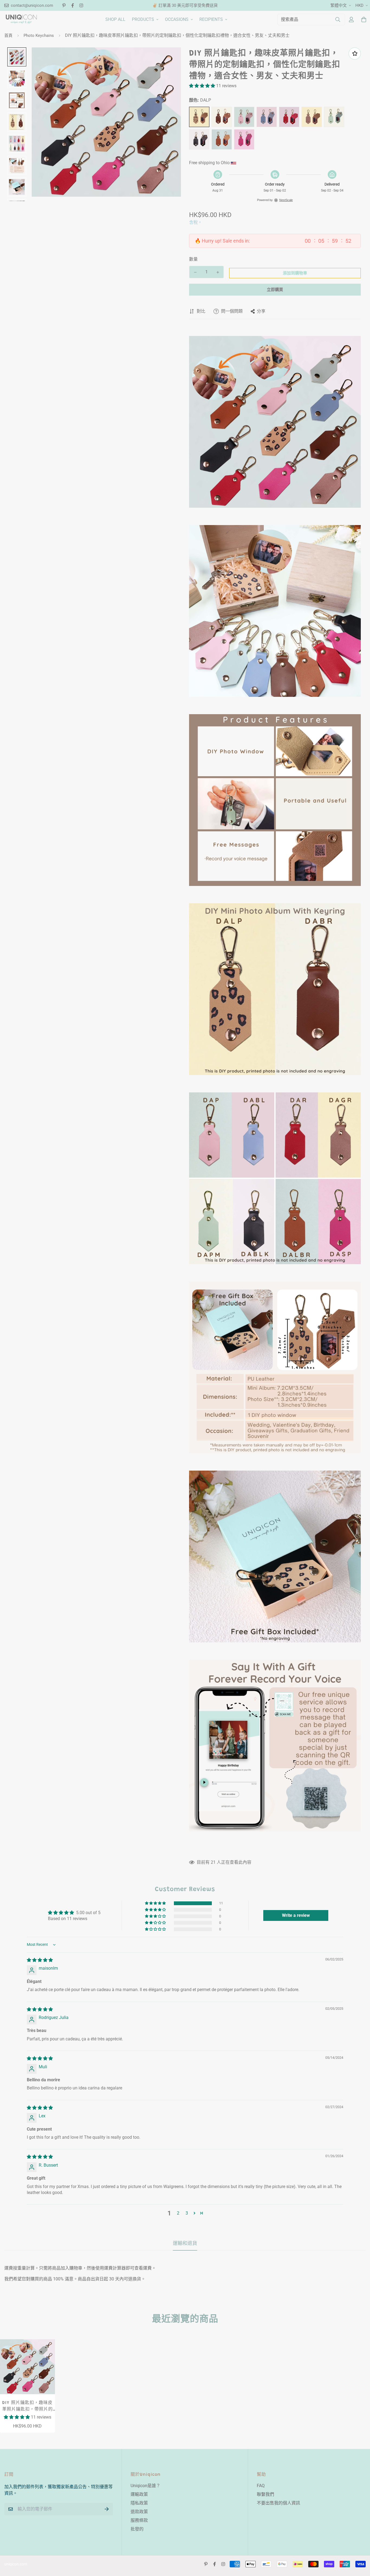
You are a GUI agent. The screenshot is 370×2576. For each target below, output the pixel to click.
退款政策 (139, 2512)
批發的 (137, 2529)
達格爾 (312, 117)
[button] (203, 86)
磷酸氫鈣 (244, 117)
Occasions (177, 19)
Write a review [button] (296, 1915)
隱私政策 (139, 2503)
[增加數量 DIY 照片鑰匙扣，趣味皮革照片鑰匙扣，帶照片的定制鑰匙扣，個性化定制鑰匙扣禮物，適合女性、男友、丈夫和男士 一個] (218, 272)
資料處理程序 (244, 139)
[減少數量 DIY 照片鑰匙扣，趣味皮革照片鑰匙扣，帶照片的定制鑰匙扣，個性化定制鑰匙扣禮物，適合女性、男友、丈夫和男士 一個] (195, 272)
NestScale (286, 200)
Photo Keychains (39, 35)
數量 (193, 259)
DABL (267, 117)
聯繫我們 (265, 2494)
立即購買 (275, 290)
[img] (40, 1960)
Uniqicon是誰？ (145, 2486)
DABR (222, 117)
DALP (199, 117)
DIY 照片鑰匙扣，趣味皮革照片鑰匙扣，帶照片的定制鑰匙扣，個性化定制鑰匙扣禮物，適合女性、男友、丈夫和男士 (27, 2407)
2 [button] (178, 2213)
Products (143, 19)
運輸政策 (139, 2494)
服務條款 (139, 2520)
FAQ (261, 2486)
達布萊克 (199, 139)
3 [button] (187, 2213)
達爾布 (222, 139)
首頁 (8, 35)
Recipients (211, 19)
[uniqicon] (21, 19)
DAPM (334, 117)
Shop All (115, 19)
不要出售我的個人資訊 (278, 2503)
